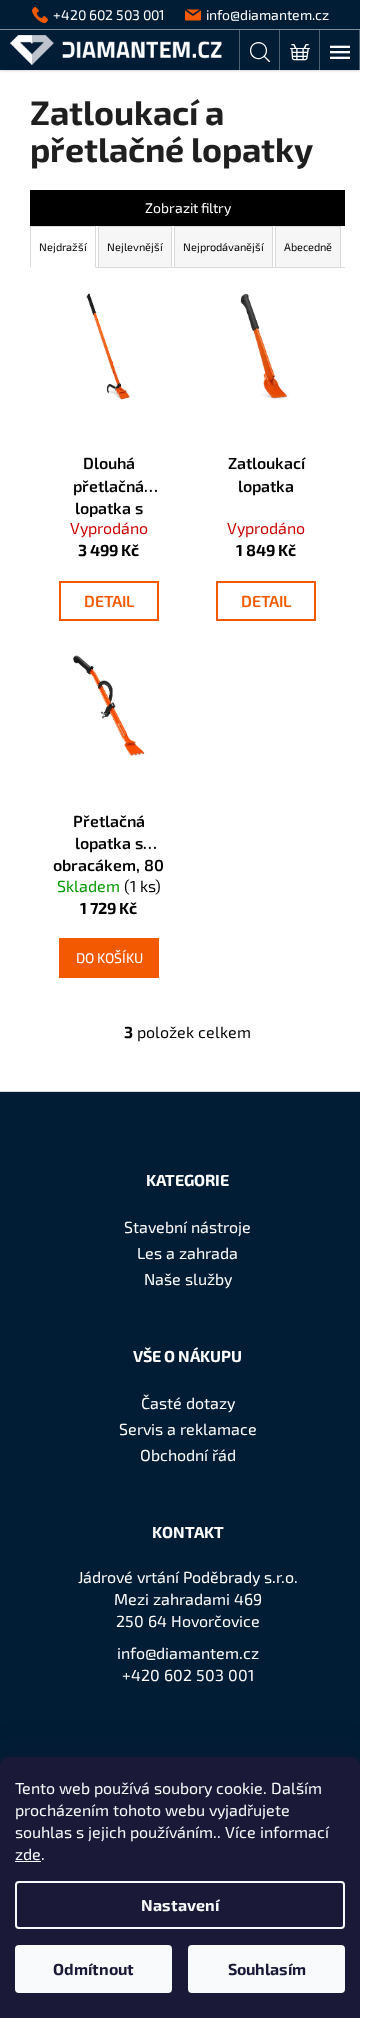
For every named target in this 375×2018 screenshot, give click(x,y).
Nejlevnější (135, 246)
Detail (109, 600)
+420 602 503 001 (188, 1674)
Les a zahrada (187, 1252)
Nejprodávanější (223, 246)
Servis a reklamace (188, 1428)
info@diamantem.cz (188, 1652)
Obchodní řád (188, 1454)
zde (28, 1853)
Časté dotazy (188, 1402)
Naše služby (188, 1278)
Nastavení (180, 1904)
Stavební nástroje (187, 1226)
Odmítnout (93, 1968)
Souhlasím (267, 1968)
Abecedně (308, 246)
